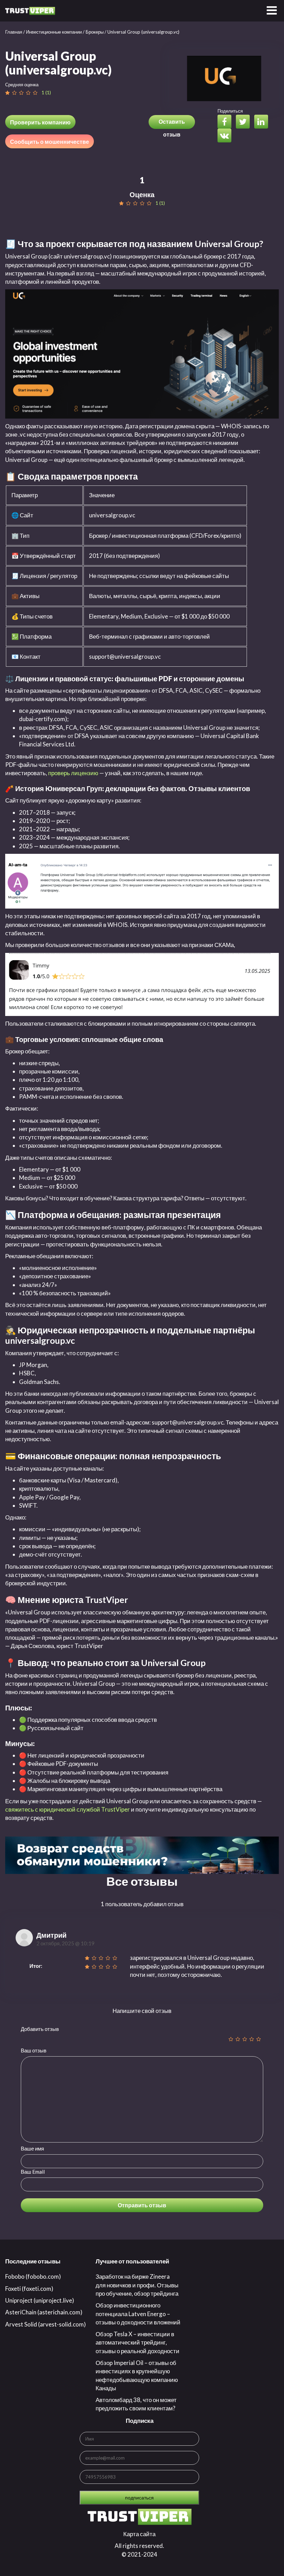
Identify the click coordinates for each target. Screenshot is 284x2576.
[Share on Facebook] (226, 122)
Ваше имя (32, 2148)
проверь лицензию (73, 773)
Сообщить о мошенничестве (50, 142)
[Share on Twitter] (245, 122)
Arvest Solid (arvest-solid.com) (46, 2324)
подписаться (139, 2498)
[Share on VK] (226, 136)
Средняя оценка (22, 85)
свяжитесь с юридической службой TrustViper (68, 1809)
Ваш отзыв (34, 2050)
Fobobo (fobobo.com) (33, 2276)
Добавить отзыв (40, 2029)
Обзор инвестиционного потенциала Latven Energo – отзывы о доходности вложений (138, 2314)
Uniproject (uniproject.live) (40, 2300)
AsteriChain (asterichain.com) (44, 2312)
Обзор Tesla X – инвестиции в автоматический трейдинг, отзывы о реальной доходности (137, 2342)
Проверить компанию (40, 122)
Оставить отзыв (172, 124)
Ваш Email (33, 2172)
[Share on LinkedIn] (263, 122)
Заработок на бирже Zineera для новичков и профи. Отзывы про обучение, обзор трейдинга (137, 2285)
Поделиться (230, 111)
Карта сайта (139, 2534)
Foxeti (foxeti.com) (29, 2289)
